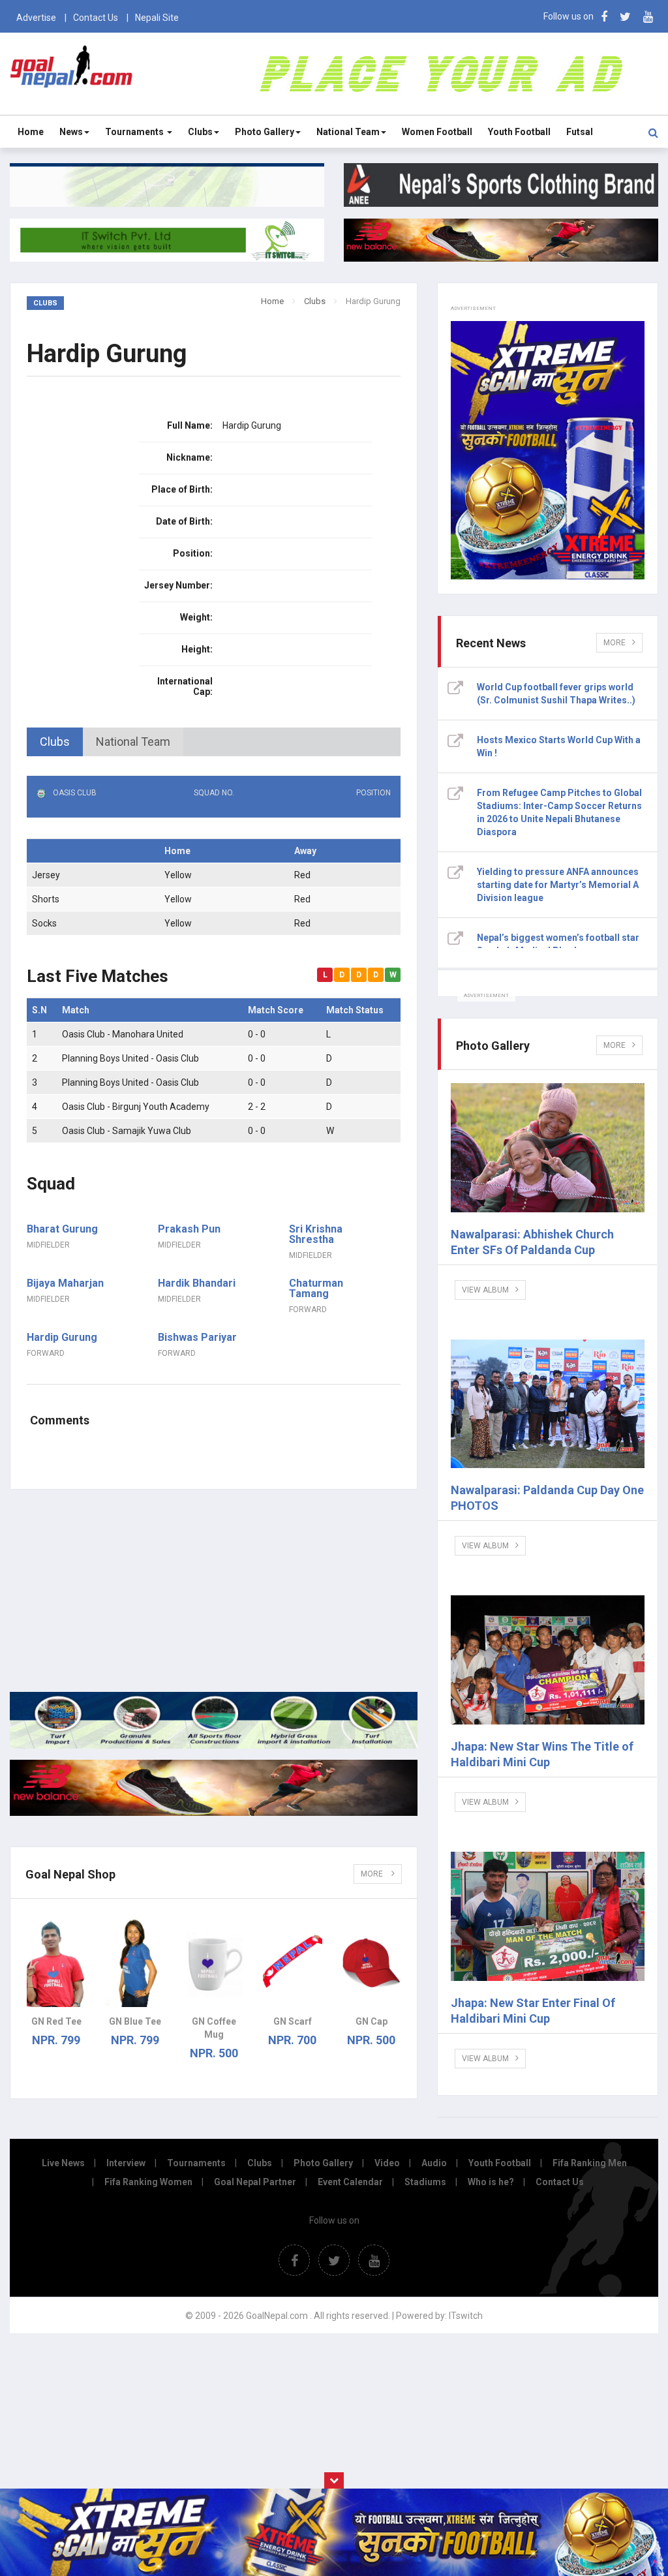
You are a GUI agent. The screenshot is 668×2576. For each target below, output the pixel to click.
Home (31, 132)
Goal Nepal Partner (255, 2182)
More (373, 1874)
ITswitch (466, 2316)
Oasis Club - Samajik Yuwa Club (127, 1131)
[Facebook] (604, 17)
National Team (348, 132)
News (71, 132)
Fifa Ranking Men (590, 2163)
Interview (126, 2163)
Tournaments (135, 132)
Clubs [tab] (55, 742)
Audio (434, 2163)
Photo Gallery (265, 132)
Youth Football (519, 132)
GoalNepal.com (71, 73)
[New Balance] (214, 1813)
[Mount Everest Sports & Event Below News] (214, 1745)
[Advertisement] (214, 1591)
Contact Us (96, 18)
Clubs (200, 132)
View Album (485, 1290)
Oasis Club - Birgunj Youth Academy (136, 1107)
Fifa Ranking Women (148, 2182)
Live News (63, 2163)
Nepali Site (157, 18)
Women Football (437, 132)
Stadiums (425, 2182)
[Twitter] (625, 17)
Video (387, 2163)
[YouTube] (648, 17)
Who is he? (491, 2182)
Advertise (36, 18)
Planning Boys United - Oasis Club (130, 1058)
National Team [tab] (133, 742)
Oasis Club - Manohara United (123, 1034)
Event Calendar (350, 2182)
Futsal (580, 132)
